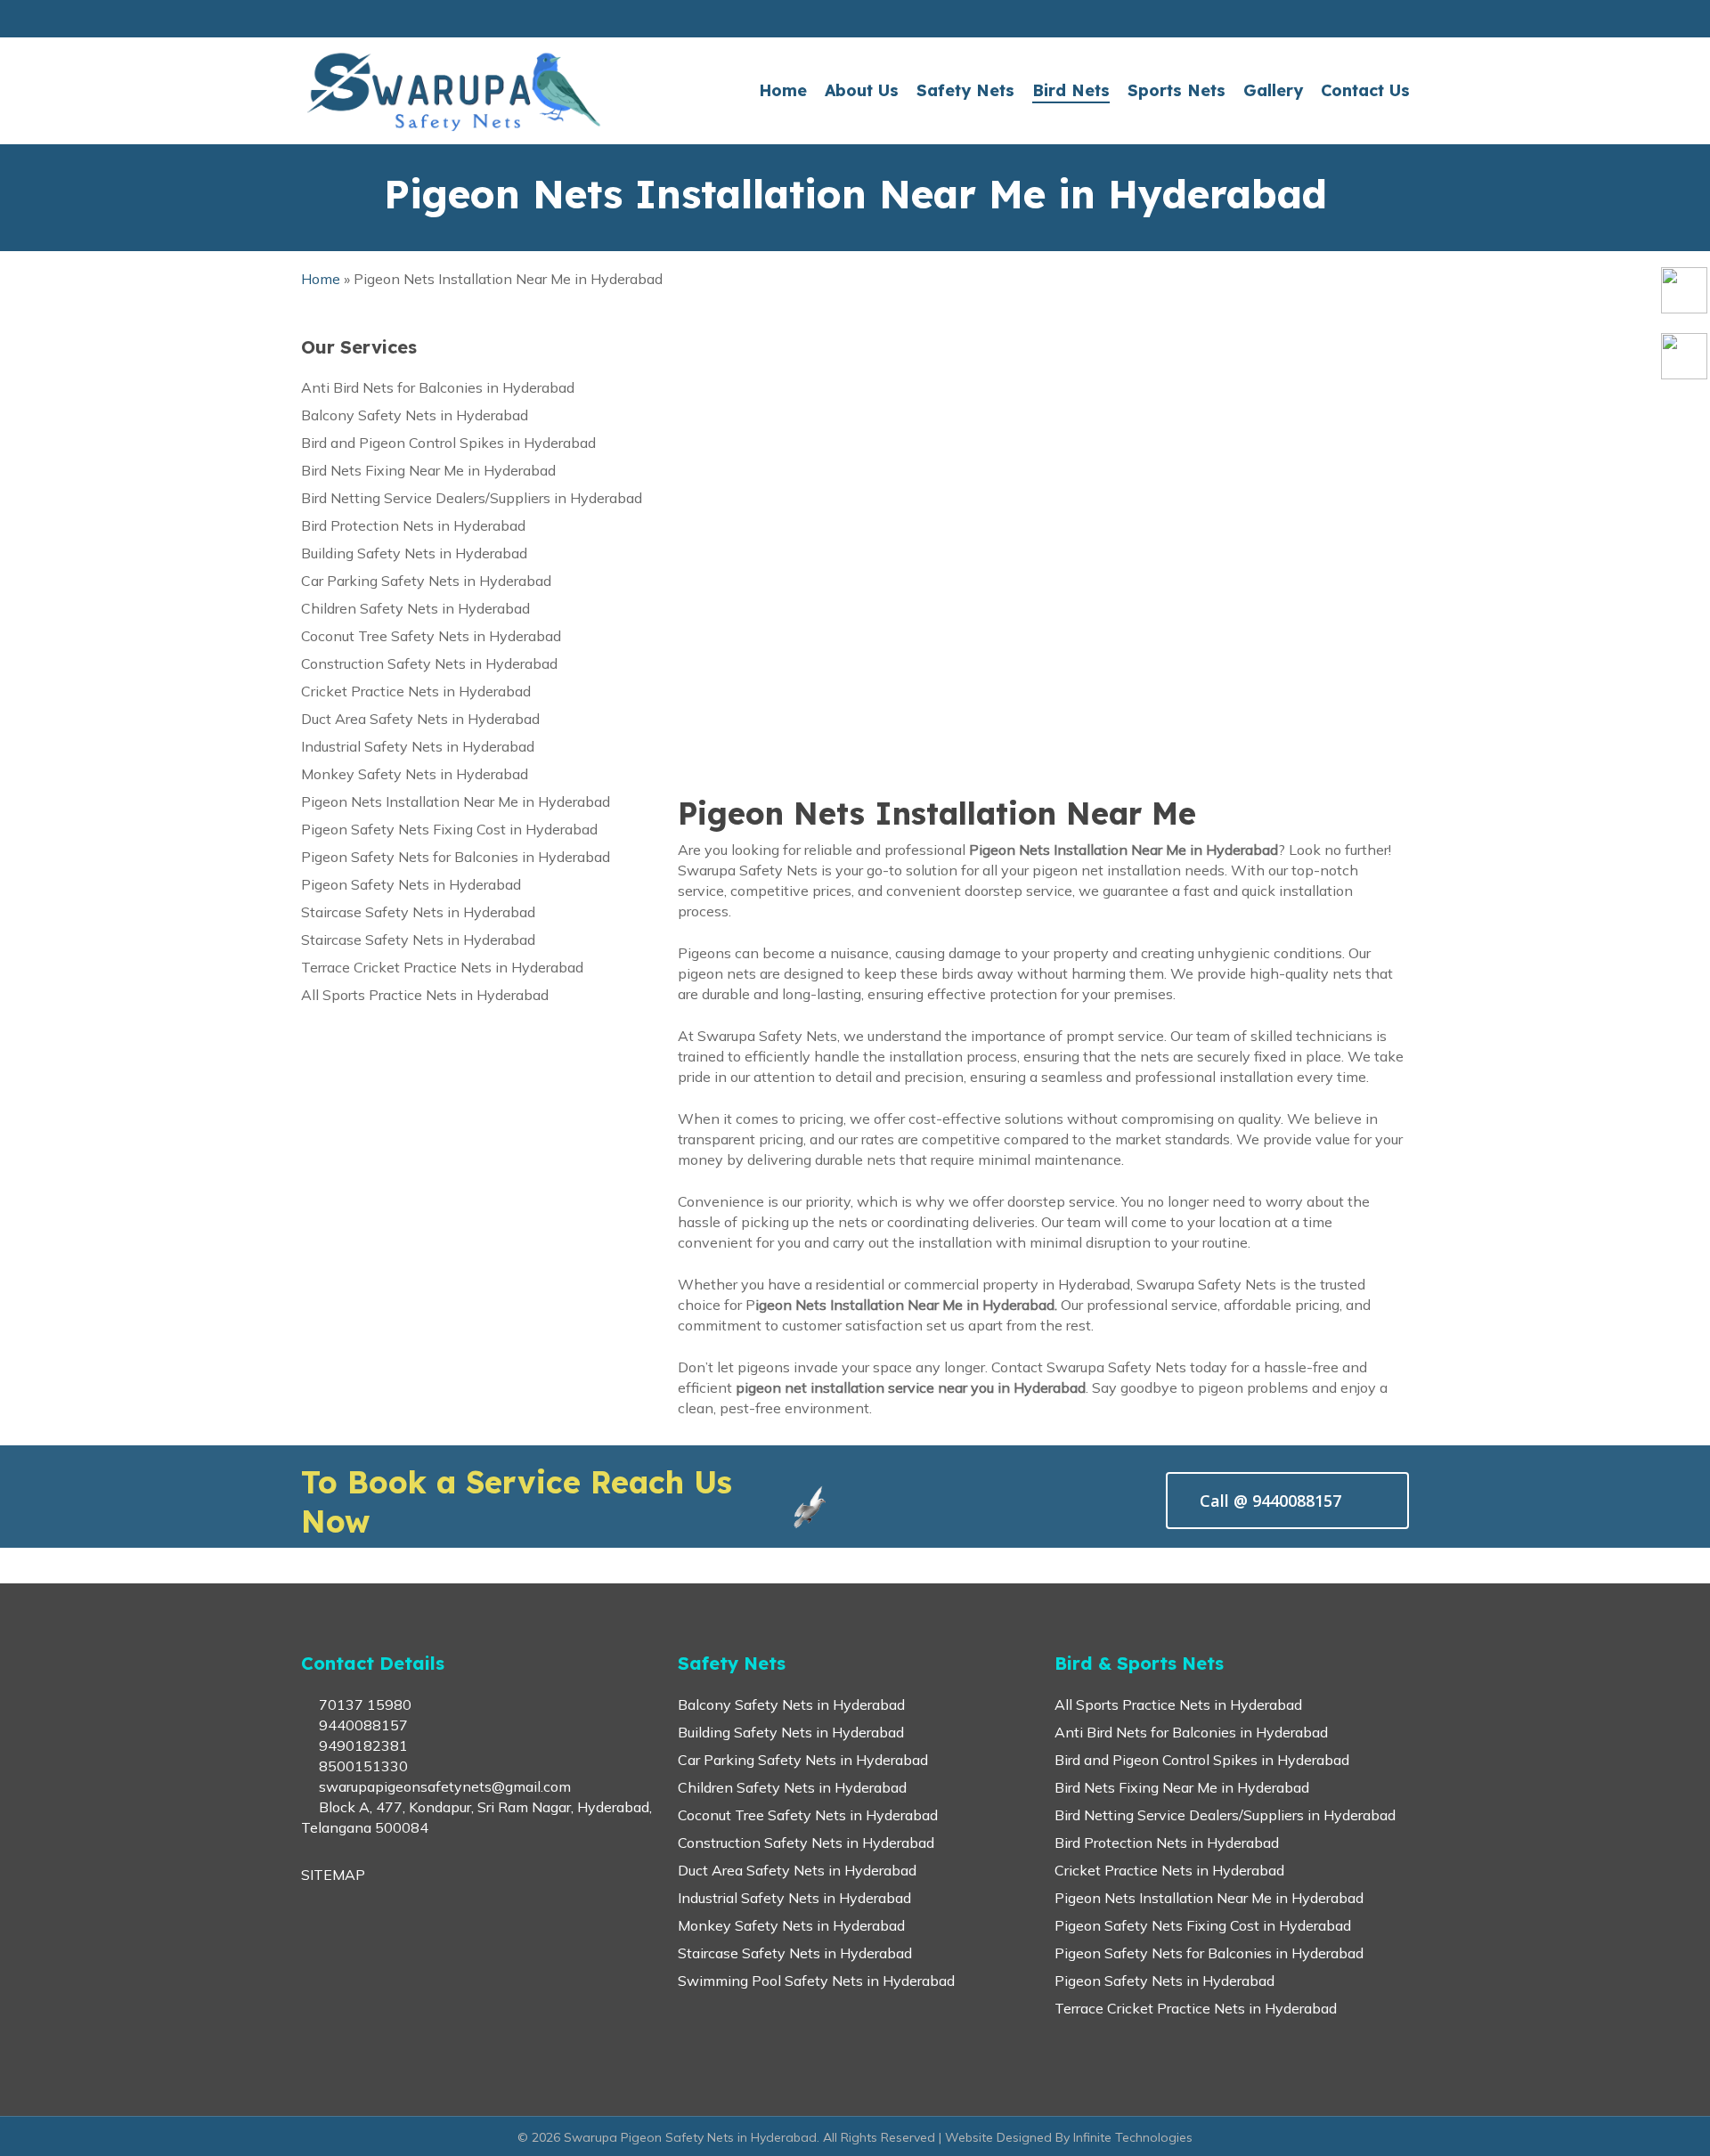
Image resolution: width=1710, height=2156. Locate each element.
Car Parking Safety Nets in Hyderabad (426, 581)
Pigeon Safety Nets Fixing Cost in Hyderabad (449, 829)
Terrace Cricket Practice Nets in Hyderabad (442, 967)
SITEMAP (333, 1875)
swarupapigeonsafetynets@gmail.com (443, 1786)
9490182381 (362, 1745)
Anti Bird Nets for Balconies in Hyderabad (438, 387)
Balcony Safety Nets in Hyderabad (415, 415)
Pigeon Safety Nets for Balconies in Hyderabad (456, 857)
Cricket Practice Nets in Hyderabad (416, 691)
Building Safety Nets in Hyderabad (414, 553)
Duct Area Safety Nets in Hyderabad (420, 719)
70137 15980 (363, 1704)
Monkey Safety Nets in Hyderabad (415, 774)
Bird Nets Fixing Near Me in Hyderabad (428, 470)
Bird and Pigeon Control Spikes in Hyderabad (448, 443)
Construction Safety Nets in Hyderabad (429, 663)
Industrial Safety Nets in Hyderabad (418, 746)
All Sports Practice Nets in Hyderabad (425, 995)
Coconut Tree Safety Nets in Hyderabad (431, 636)
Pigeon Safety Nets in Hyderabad (411, 884)
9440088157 (362, 1725)
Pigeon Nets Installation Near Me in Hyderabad (456, 801)
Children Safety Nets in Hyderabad (415, 608)
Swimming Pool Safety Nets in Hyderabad (816, 1981)
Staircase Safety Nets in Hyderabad (418, 912)
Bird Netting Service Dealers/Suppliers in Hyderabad (472, 498)
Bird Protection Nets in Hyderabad (413, 525)
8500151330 (362, 1766)
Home (321, 279)
